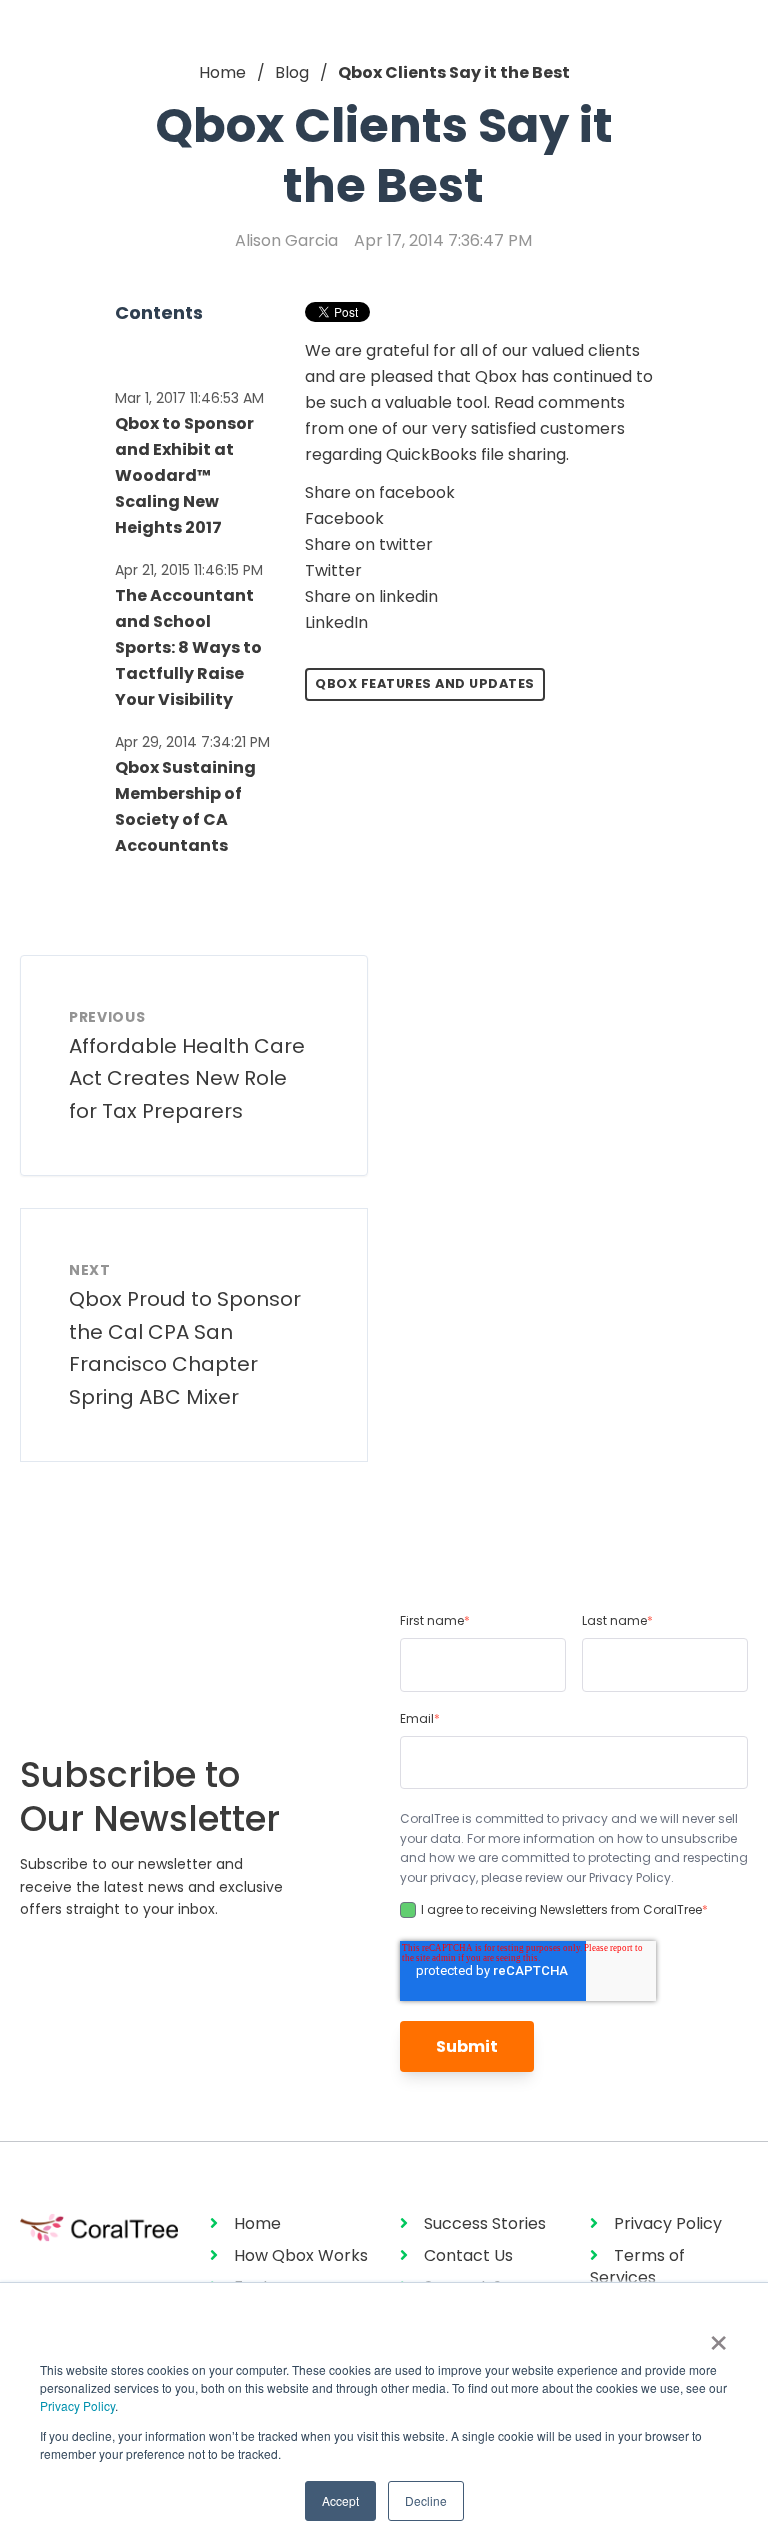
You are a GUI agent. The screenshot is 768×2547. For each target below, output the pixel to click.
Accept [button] (340, 2500)
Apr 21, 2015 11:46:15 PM (189, 570)
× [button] (718, 2336)
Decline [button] (426, 2500)
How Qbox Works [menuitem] (301, 2255)
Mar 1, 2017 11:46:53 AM (189, 398)
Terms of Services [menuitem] (637, 2266)
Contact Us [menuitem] (468, 2255)
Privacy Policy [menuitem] (668, 2223)
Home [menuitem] (257, 2223)
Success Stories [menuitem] (485, 2223)
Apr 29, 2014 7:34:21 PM (192, 742)
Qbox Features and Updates (425, 683)
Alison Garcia (286, 240)
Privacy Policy (77, 2405)
